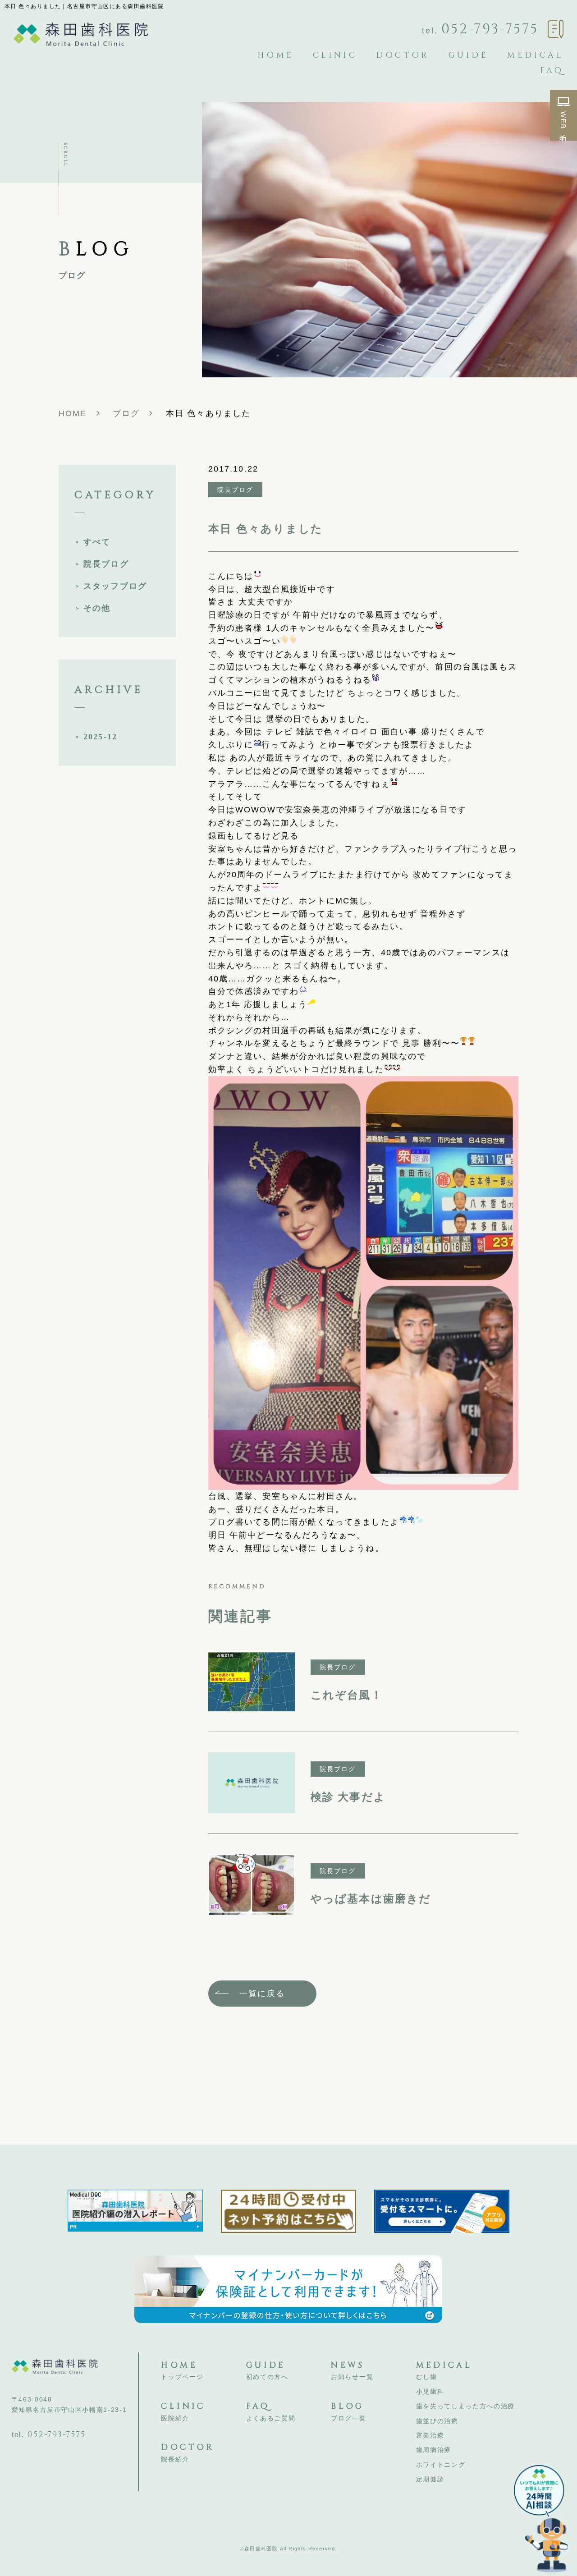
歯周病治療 (434, 2450)
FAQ (552, 71)
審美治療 (430, 2435)
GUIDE (468, 55)
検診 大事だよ (348, 1797)
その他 (97, 608)
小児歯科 (430, 2392)
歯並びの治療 (437, 2421)
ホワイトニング (441, 2465)
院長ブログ (106, 564)
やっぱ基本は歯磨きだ (371, 1899)
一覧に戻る (262, 1994)
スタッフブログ (115, 586)
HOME (276, 55)
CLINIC (335, 55)
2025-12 (100, 737)
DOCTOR (403, 55)
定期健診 (430, 2479)
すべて (97, 542)
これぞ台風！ (347, 1695)
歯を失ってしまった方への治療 (466, 2406)
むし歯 (427, 2377)
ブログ (126, 413)
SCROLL (65, 155)
